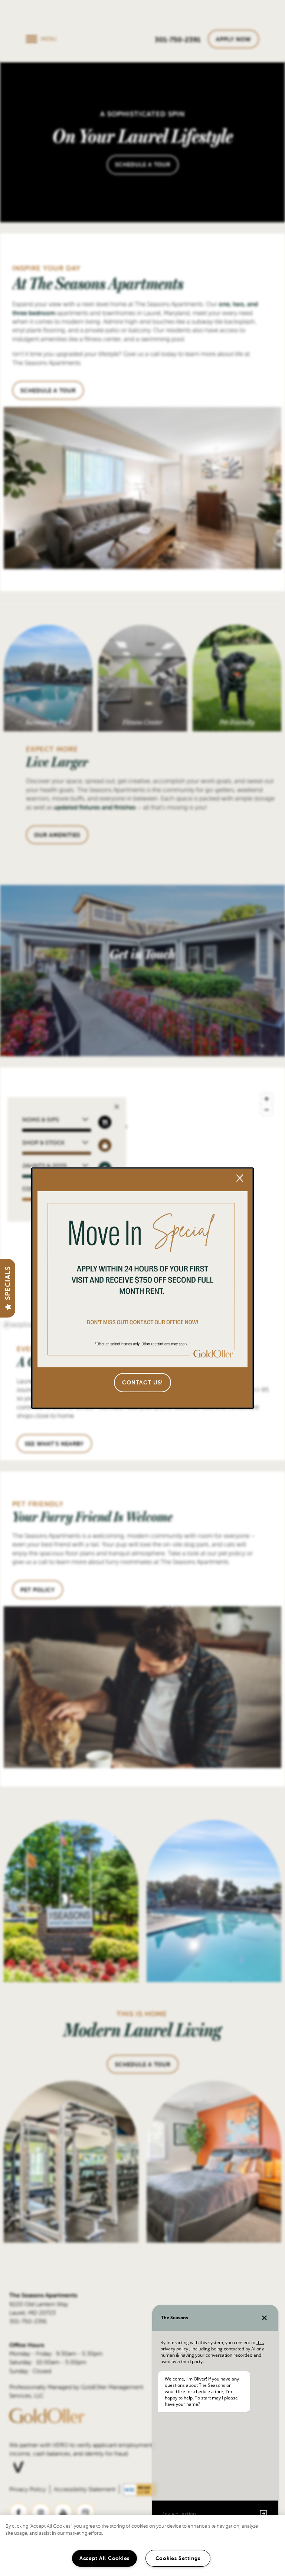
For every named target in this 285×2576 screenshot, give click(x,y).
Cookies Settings (178, 2558)
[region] (142, 2546)
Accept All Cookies (104, 2558)
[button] (142, 1383)
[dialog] (142, 1288)
